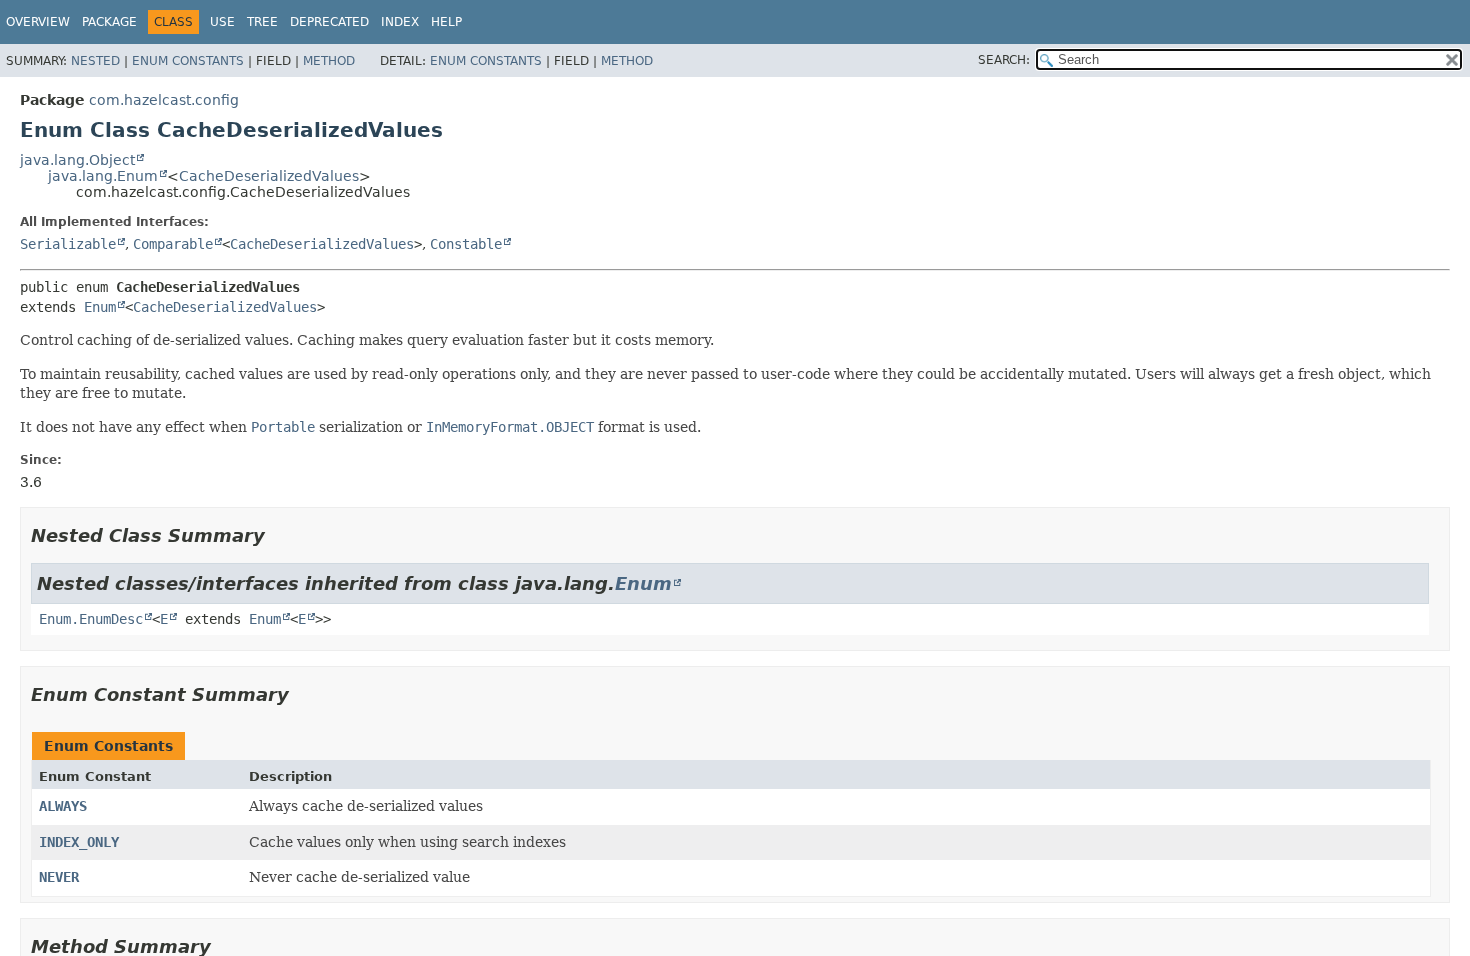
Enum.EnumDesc (91, 619)
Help (446, 22)
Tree (262, 22)
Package (109, 22)
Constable (466, 244)
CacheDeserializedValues (269, 176)
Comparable (173, 244)
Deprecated (329, 22)
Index (400, 22)
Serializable (68, 244)
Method (329, 61)
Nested (95, 61)
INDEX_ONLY (79, 842)
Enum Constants (188, 61)
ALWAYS (63, 806)
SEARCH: (1004, 60)
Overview (38, 22)
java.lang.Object (77, 160)
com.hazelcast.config (164, 100)
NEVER (59, 877)
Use (222, 22)
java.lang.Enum (103, 176)
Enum (100, 307)
